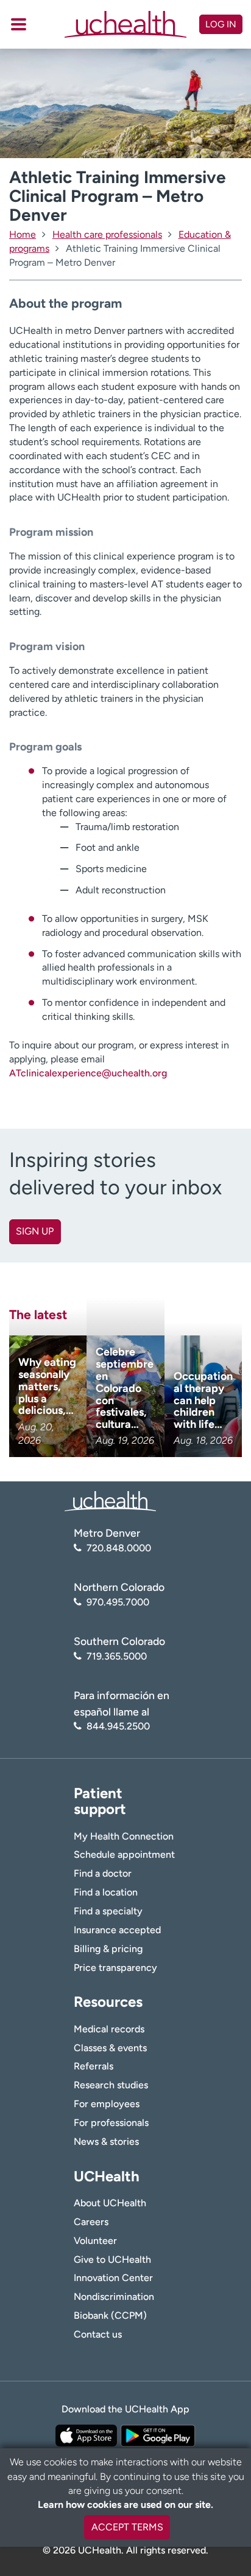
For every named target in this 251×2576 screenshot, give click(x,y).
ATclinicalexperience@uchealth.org (88, 1073)
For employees (107, 2104)
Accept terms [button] (127, 2527)
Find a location (106, 1892)
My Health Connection (124, 1836)
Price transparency (115, 1968)
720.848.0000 (119, 1548)
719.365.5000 (117, 1656)
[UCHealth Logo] (110, 1501)
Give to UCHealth (112, 2259)
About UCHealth (110, 2203)
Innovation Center (113, 2278)
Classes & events (110, 2048)
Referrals (94, 2066)
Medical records (109, 2029)
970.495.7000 (118, 1602)
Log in (221, 24)
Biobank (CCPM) (110, 2315)
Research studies (111, 2085)
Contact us (98, 2334)
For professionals (111, 2123)
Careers (91, 2222)
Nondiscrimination (114, 2297)
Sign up (35, 1231)
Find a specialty (108, 1911)
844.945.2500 (118, 1726)
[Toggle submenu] (19, 24)
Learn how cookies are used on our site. (125, 2505)
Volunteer (95, 2241)
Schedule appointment (124, 1854)
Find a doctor (103, 1873)
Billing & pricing (108, 1949)
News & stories (106, 2141)
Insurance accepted (117, 1930)
